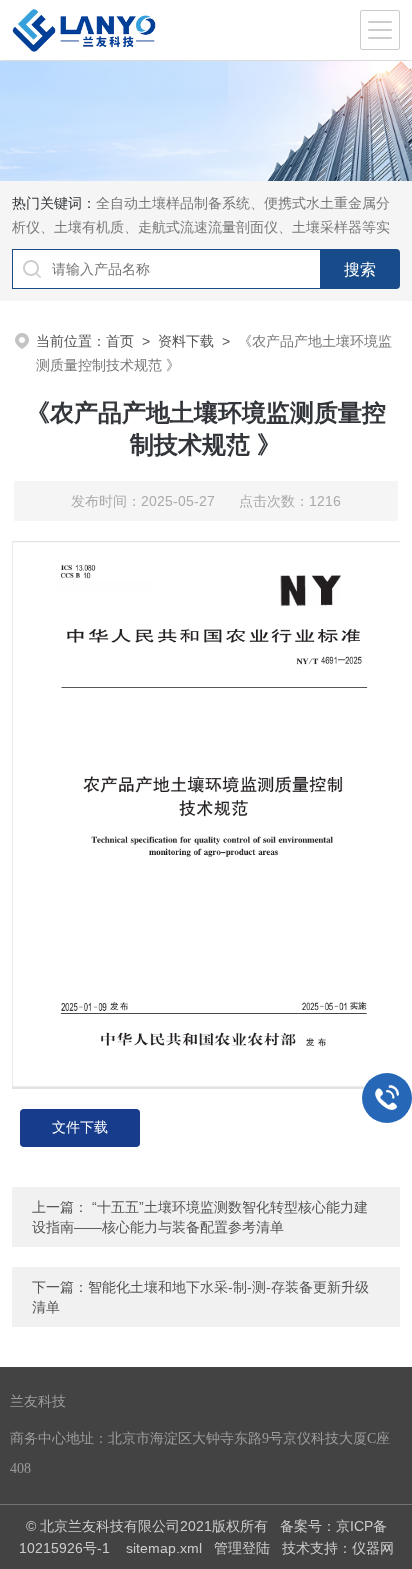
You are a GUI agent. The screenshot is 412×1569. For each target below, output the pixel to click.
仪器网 (373, 1548)
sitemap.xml (164, 1548)
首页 (120, 341)
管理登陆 (242, 1548)
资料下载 (186, 341)
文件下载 (80, 1127)
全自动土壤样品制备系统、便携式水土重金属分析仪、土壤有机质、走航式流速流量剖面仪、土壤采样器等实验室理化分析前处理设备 (201, 227)
